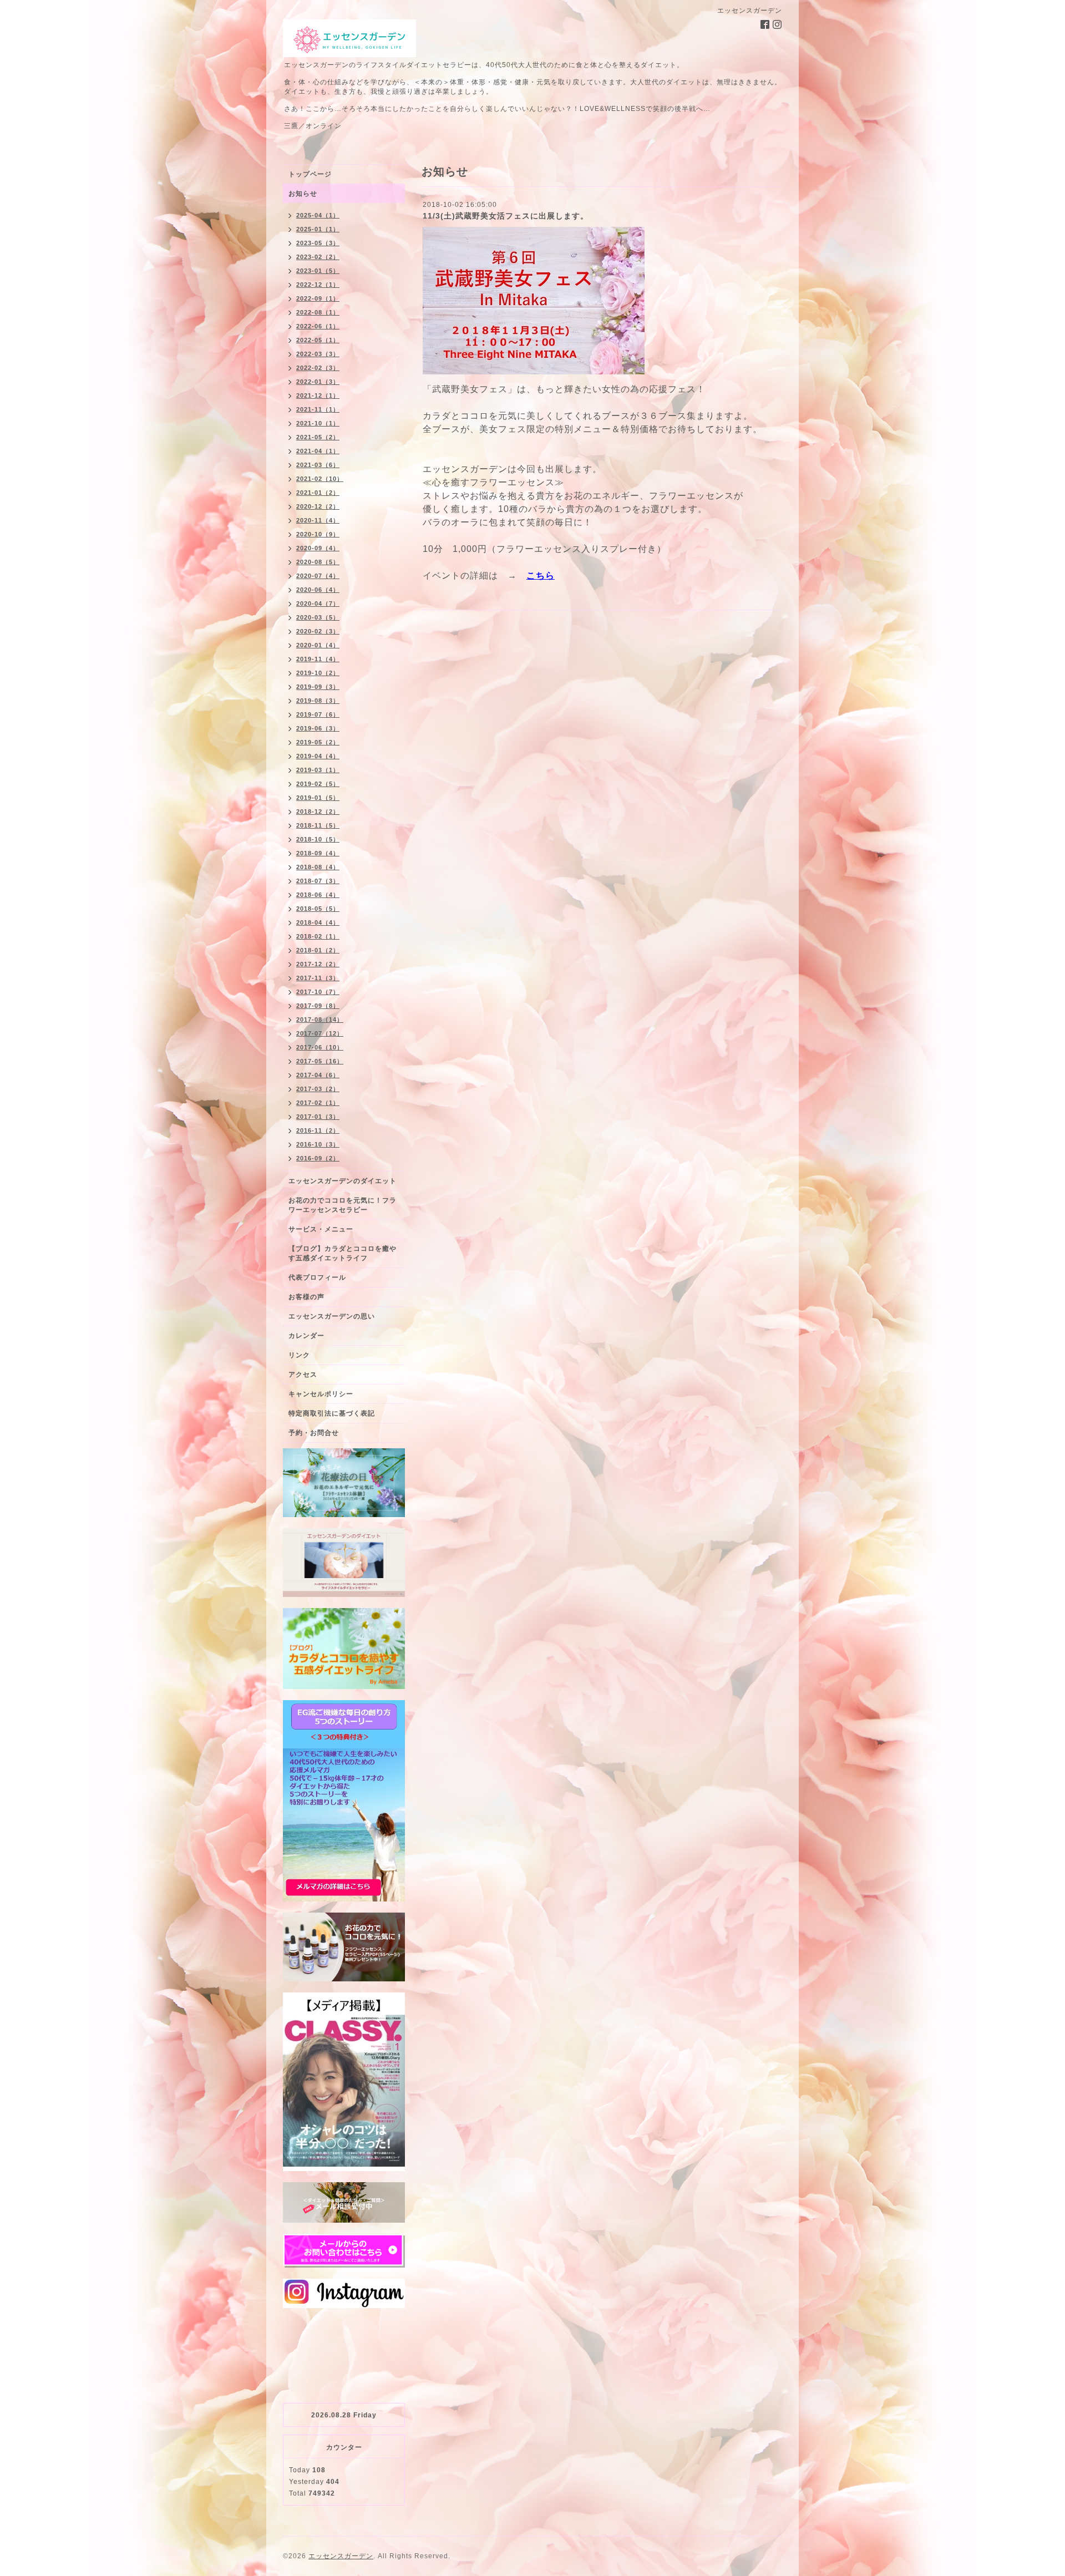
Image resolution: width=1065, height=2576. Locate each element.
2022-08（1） (318, 312)
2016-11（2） (318, 1130)
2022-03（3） (318, 354)
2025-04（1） (318, 215)
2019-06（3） (318, 728)
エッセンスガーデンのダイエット (343, 1181)
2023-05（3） (318, 243)
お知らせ (303, 194)
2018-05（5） (318, 909)
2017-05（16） (320, 1061)
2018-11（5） (318, 825)
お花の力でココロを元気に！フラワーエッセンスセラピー (343, 1205)
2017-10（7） (318, 992)
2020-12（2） (318, 506)
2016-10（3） (318, 1144)
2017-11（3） (318, 978)
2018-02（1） (318, 936)
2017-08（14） (320, 1020)
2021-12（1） (318, 395)
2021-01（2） (318, 493)
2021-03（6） (318, 465)
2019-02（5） (318, 784)
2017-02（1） (318, 1103)
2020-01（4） (318, 645)
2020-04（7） (318, 604)
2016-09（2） (318, 1158)
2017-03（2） (318, 1089)
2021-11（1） (318, 409)
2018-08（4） (318, 867)
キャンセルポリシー (321, 1394)
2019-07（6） (318, 714)
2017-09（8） (318, 1006)
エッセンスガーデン (341, 2556)
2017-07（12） (320, 1033)
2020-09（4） (318, 548)
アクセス (303, 1375)
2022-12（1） (318, 285)
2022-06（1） (318, 326)
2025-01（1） (318, 229)
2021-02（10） (320, 479)
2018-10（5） (318, 839)
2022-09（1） (318, 298)
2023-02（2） (318, 257)
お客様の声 (306, 1297)
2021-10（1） (318, 423)
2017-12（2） (318, 964)
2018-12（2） (318, 812)
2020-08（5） (318, 562)
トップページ (310, 174)
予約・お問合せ (314, 1433)
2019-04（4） (318, 756)
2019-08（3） (318, 701)
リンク (299, 1355)
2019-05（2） (318, 742)
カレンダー (306, 1336)
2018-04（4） (318, 922)
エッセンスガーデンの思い (332, 1316)
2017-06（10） (320, 1047)
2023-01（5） (318, 271)
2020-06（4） (318, 590)
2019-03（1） (318, 770)
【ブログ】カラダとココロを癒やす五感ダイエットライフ (343, 1253)
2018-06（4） (318, 895)
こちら (541, 575)
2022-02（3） (318, 368)
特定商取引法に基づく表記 (332, 1413)
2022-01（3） (318, 382)
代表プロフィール (317, 1277)
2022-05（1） (318, 340)
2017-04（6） (318, 1075)
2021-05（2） (318, 437)
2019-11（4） (318, 659)
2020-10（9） (318, 534)
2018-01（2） (318, 950)
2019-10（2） (318, 673)
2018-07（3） (318, 881)
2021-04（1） (318, 451)
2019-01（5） (318, 798)
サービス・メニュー (321, 1229)
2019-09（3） (318, 687)
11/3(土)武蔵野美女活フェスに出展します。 (506, 216)
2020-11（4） (318, 520)
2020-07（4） (318, 576)
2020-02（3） (318, 631)
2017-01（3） (318, 1117)
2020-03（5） (318, 617)
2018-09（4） (318, 853)
